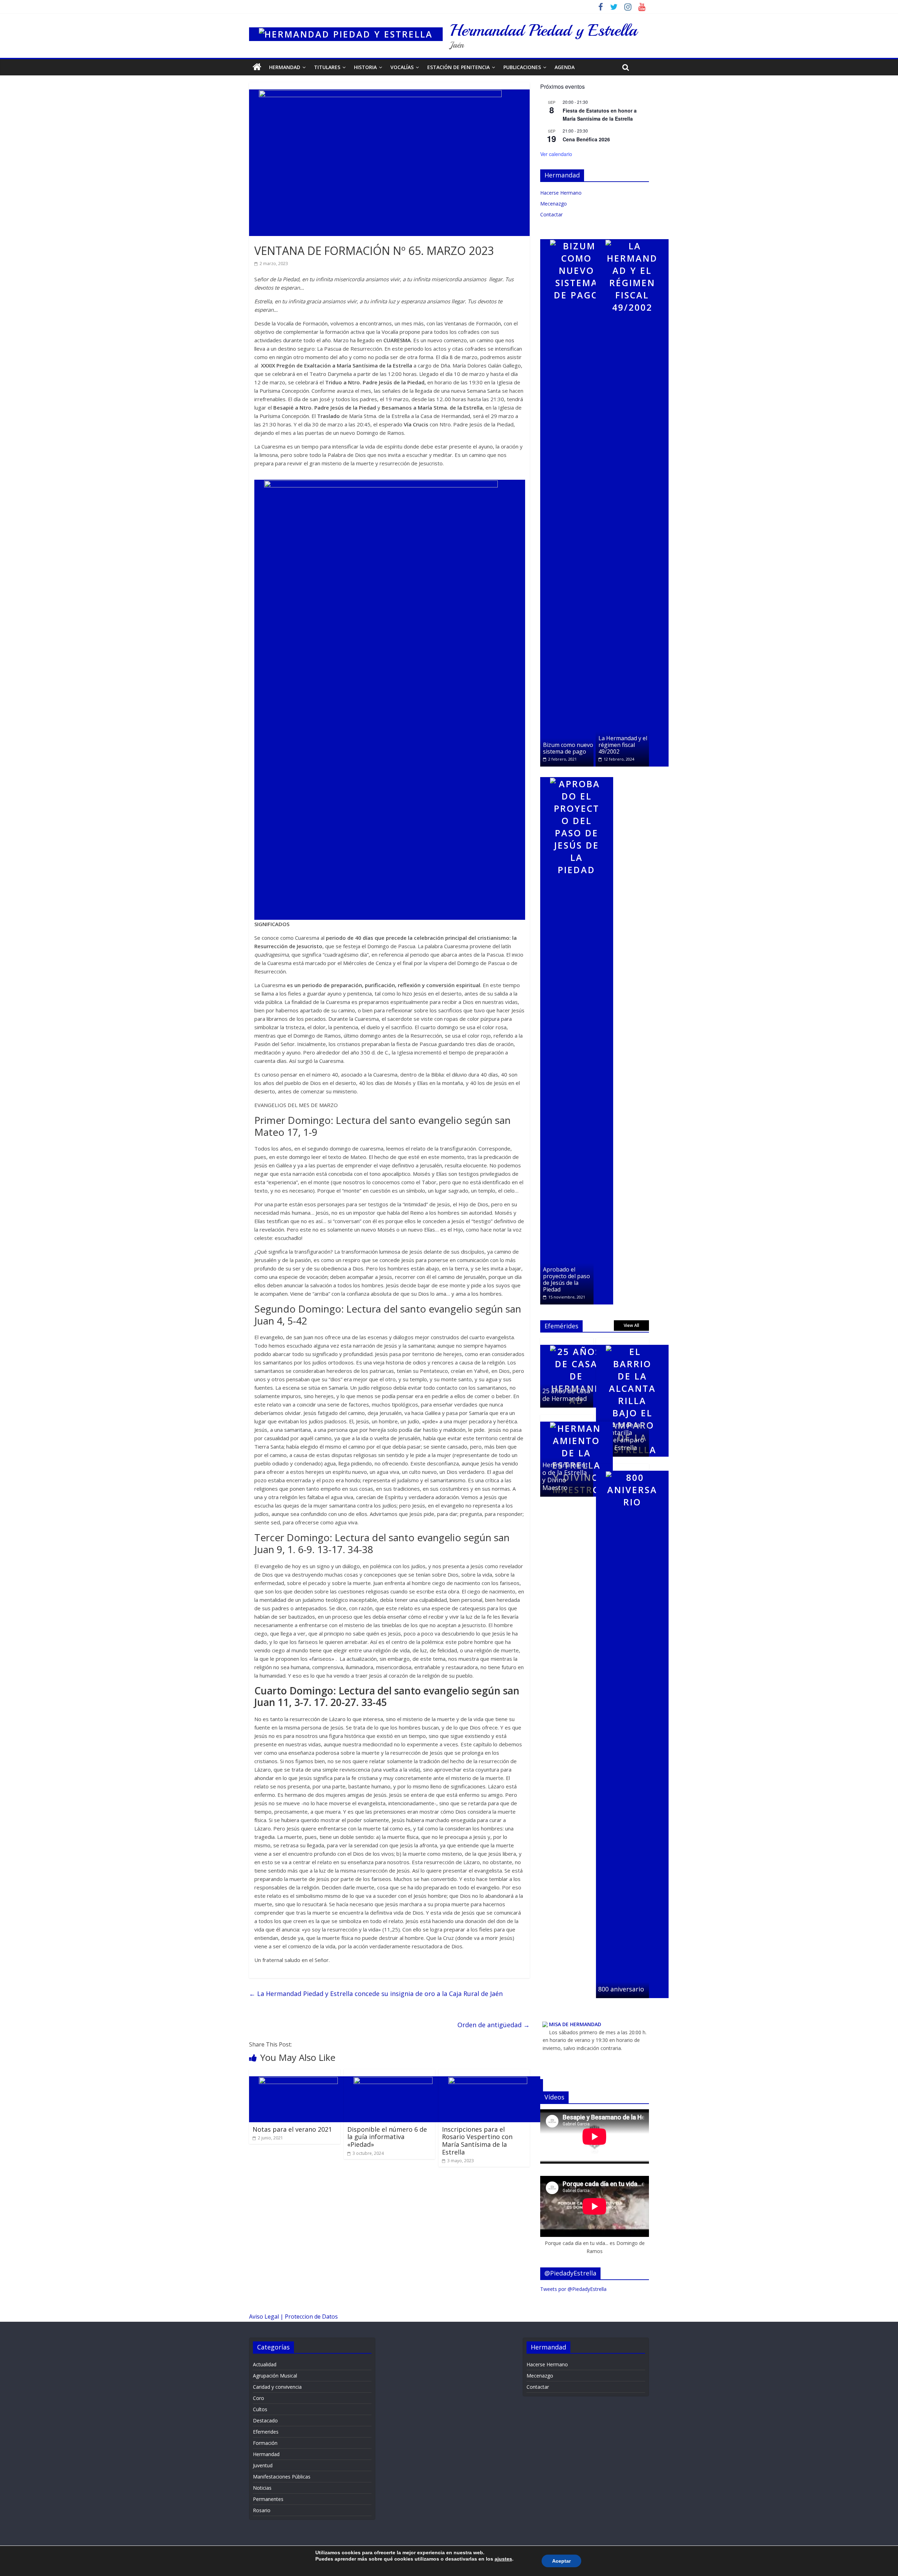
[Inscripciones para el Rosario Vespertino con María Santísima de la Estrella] (491, 2073)
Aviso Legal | (267, 2317)
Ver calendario (556, 154)
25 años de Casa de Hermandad (566, 1395)
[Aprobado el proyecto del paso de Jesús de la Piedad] (577, 774)
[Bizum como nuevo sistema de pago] (577, 236)
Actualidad (265, 2364)
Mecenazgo (554, 204)
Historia (365, 67)
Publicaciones (522, 67)
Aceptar (561, 2561)
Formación (265, 2443)
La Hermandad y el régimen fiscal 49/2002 (623, 745)
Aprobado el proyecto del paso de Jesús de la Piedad (567, 1280)
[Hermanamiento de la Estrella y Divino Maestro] (577, 1418)
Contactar (551, 214)
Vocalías (402, 67)
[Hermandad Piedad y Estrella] (346, 25)
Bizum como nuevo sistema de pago (568, 748)
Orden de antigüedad (494, 2025)
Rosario (262, 2510)
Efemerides (266, 2432)
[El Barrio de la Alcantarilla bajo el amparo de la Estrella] (632, 1341)
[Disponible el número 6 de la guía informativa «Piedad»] (396, 2073)
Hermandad (285, 67)
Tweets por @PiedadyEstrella (573, 2289)
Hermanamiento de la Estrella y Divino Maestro (565, 1476)
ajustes (503, 2559)
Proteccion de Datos (311, 2317)
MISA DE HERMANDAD (575, 2024)
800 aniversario (621, 1989)
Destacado (265, 2420)
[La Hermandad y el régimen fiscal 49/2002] (632, 236)
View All (631, 1325)
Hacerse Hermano (561, 193)
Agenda (565, 67)
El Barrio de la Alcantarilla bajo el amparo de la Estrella (621, 1436)
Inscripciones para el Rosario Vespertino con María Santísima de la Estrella (477, 2141)
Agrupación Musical (275, 2376)
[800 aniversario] (632, 1467)
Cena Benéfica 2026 (586, 139)
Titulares (327, 67)
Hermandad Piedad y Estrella (543, 30)
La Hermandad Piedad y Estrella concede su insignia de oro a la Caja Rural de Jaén (376, 1994)
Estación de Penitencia (458, 67)
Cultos (260, 2409)
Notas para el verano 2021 (292, 2129)
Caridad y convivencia (277, 2387)
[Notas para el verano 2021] (301, 2073)
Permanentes (268, 2499)
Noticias (262, 2488)
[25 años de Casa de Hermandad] (577, 1341)
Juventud (263, 2465)
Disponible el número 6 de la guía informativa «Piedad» (387, 2137)
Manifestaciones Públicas (282, 2477)
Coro (259, 2398)
